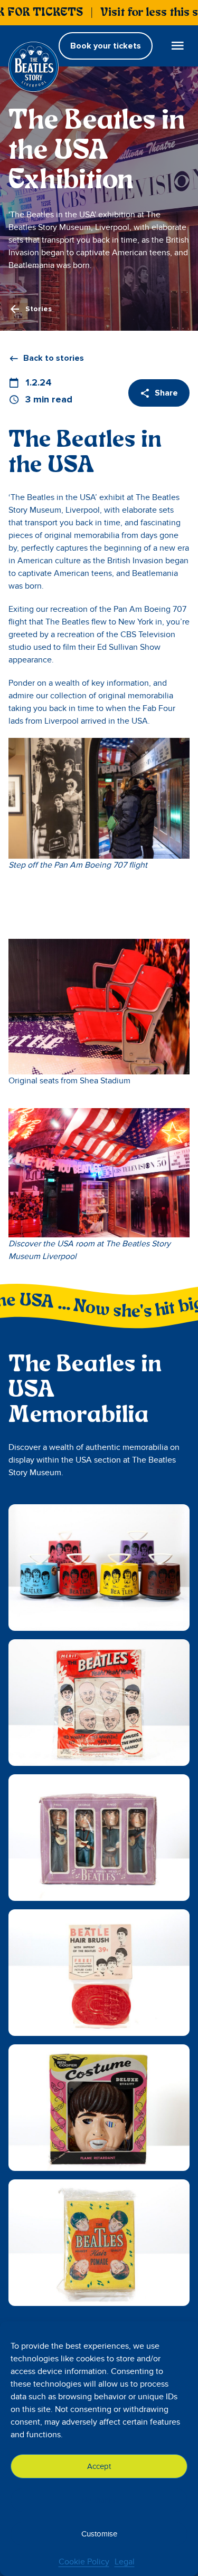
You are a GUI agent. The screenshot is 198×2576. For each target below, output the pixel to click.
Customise (99, 2534)
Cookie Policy (84, 2562)
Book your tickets (106, 46)
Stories (39, 309)
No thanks (99, 2500)
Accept (99, 2466)
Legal (125, 2562)
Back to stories (54, 358)
